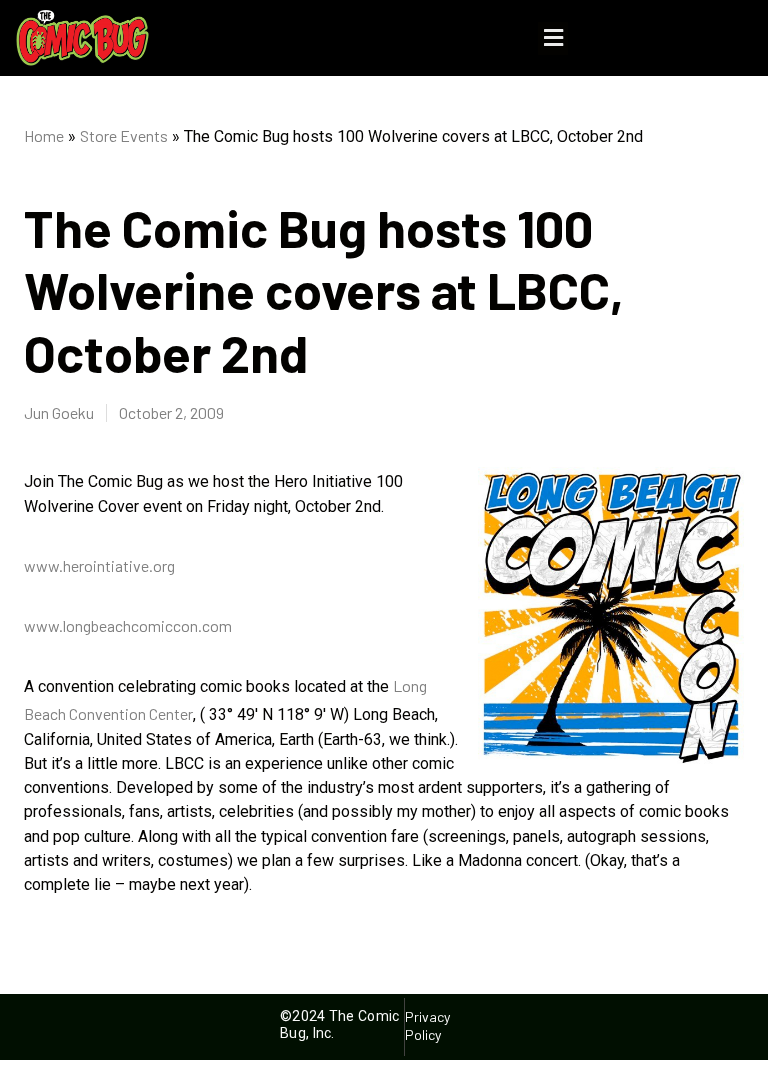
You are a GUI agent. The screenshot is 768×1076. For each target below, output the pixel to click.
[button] (553, 38)
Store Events (124, 135)
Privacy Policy (428, 1025)
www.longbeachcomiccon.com (128, 625)
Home (44, 135)
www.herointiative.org (99, 565)
